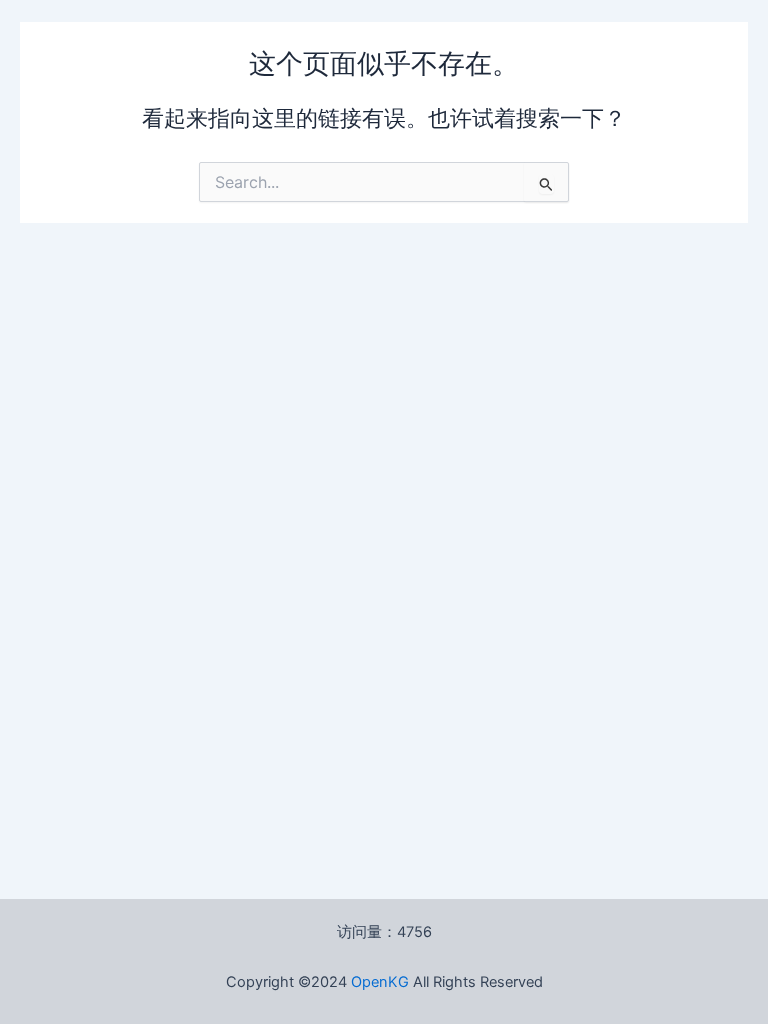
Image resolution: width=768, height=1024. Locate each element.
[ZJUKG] (411, 982)
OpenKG (380, 982)
